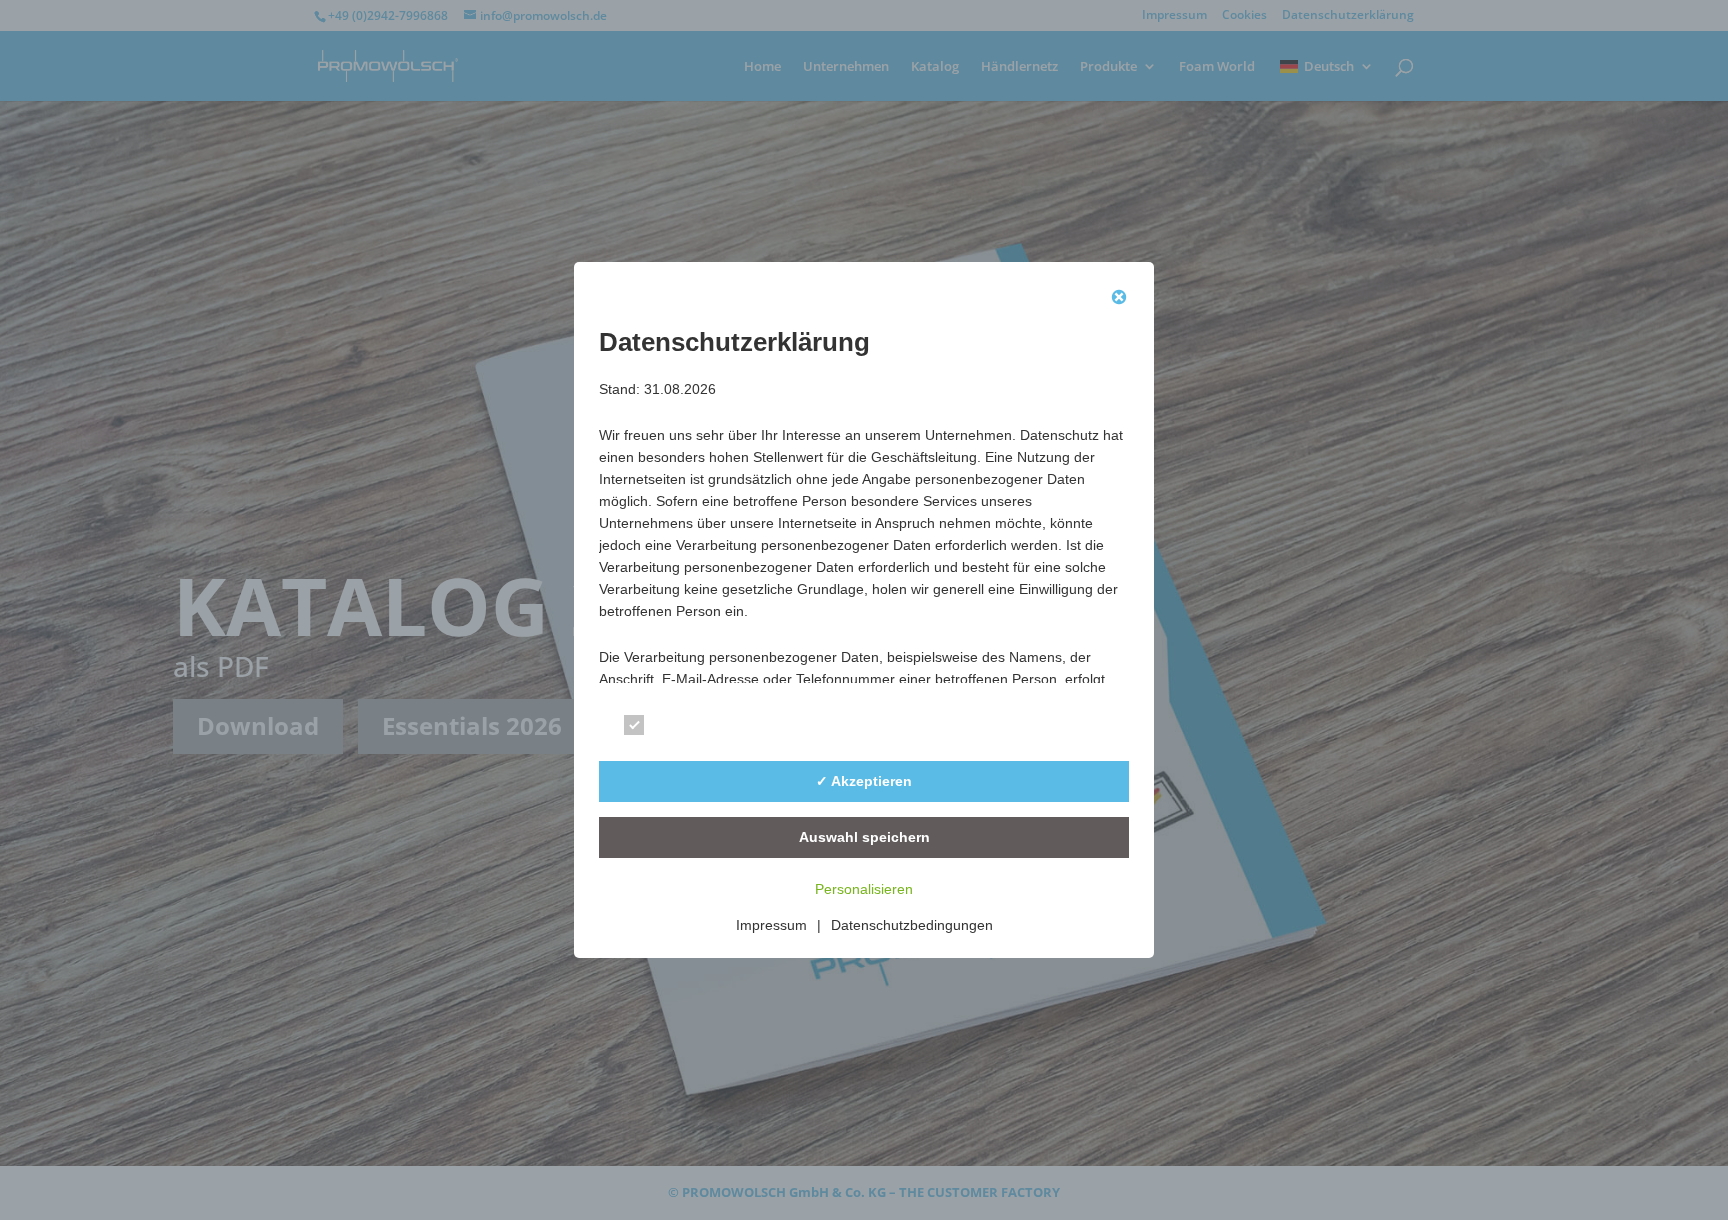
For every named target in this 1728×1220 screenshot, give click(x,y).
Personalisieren (864, 889)
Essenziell (692, 728)
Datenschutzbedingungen (912, 925)
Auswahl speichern (864, 837)
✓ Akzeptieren (864, 781)
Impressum (771, 925)
